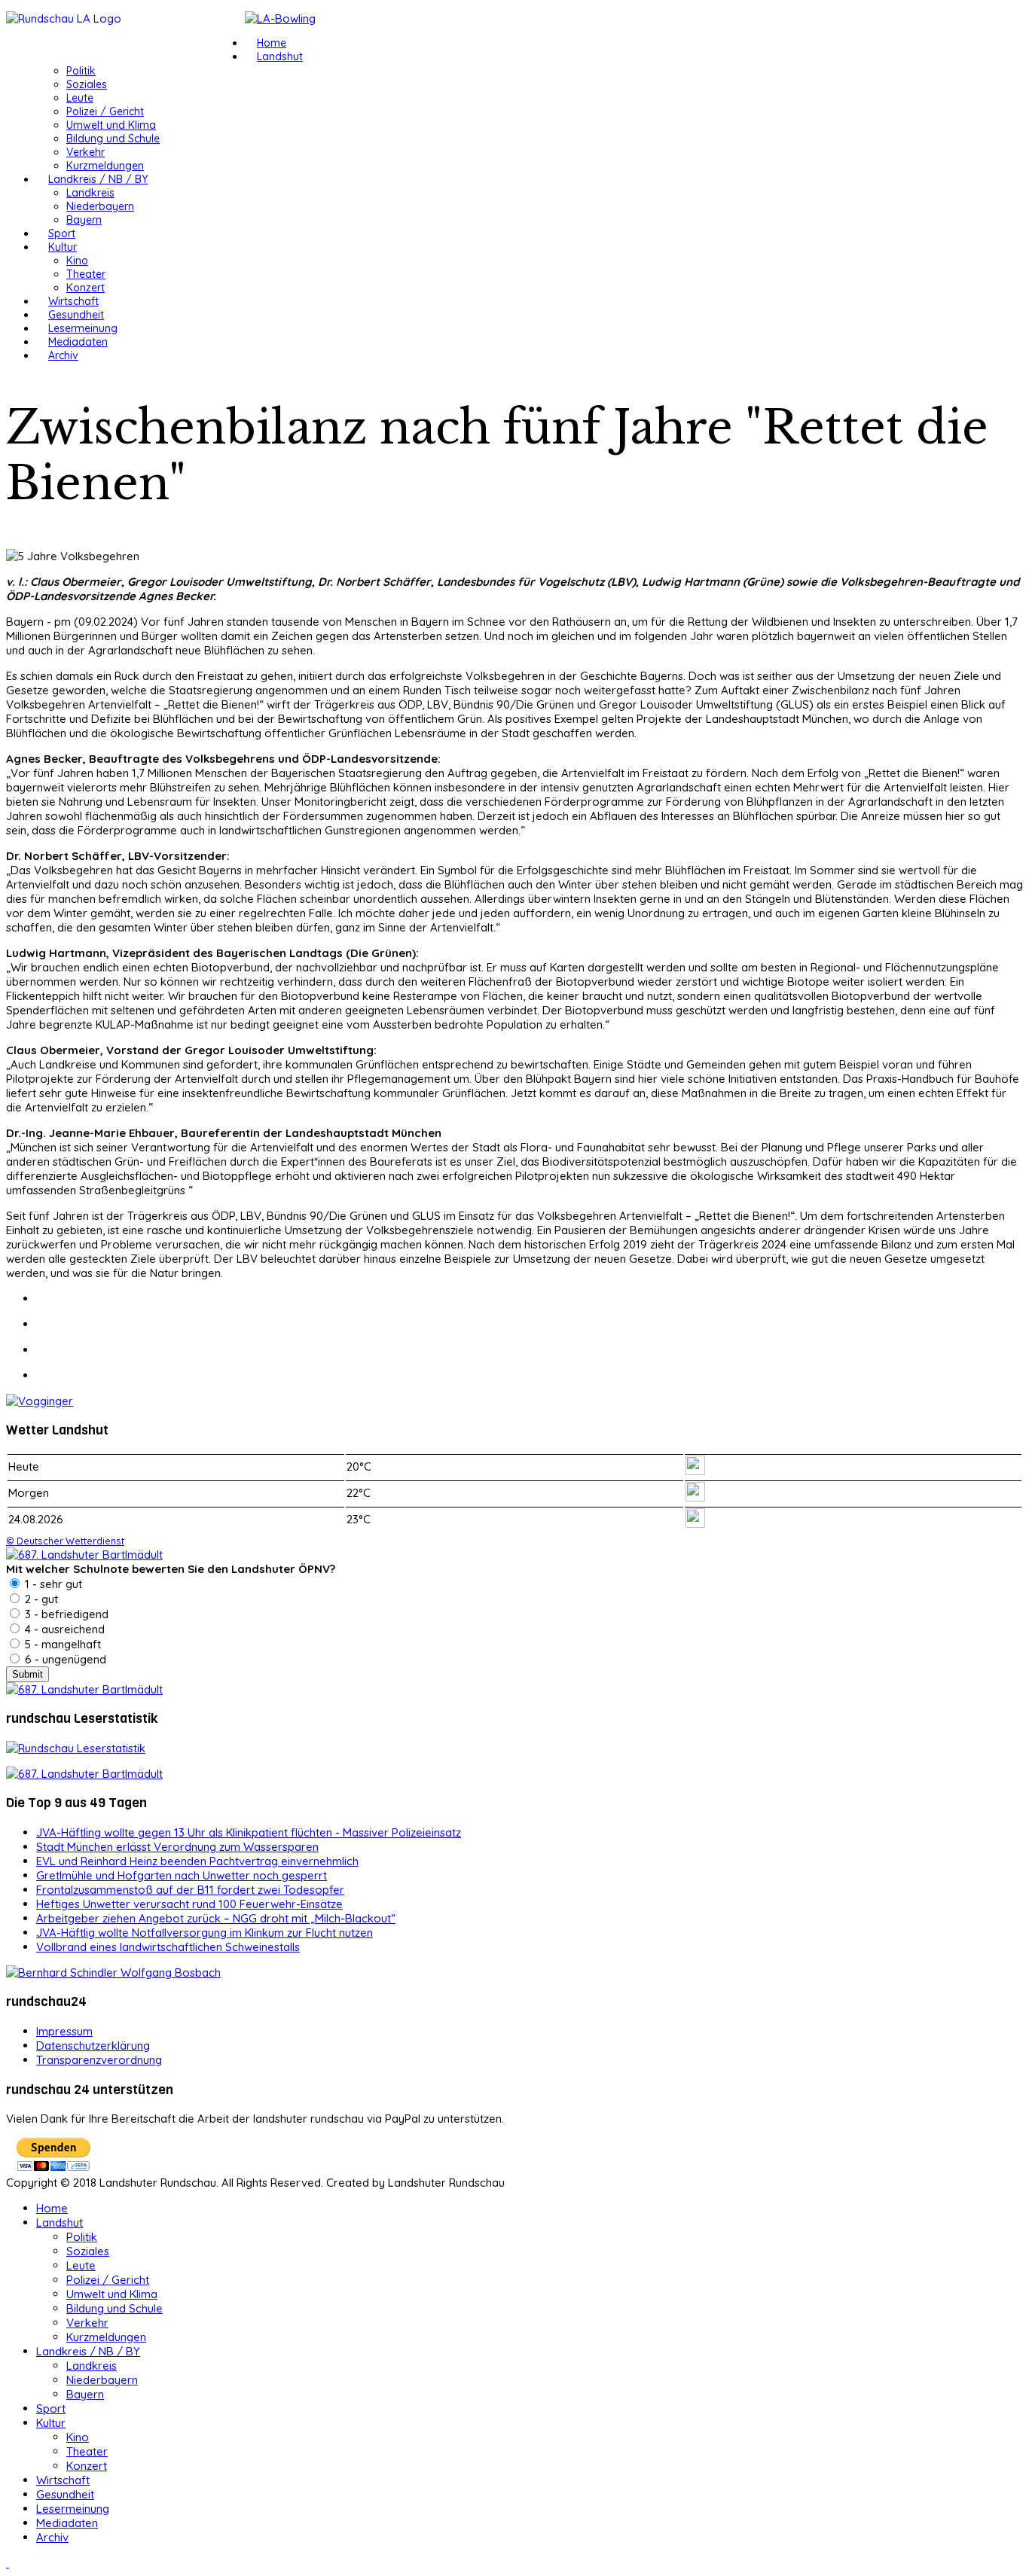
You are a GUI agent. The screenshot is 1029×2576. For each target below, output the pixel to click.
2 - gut (40, 1599)
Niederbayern (100, 206)
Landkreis (90, 193)
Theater (86, 274)
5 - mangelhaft (61, 1644)
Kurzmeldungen (105, 166)
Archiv (63, 355)
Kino (77, 261)
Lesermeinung (83, 328)
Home (272, 43)
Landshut (280, 56)
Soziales (87, 84)
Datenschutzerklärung (93, 2046)
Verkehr (85, 152)
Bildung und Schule (113, 139)
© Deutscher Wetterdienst (65, 1541)
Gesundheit (76, 315)
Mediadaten (78, 342)
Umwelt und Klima (111, 125)
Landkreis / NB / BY (98, 179)
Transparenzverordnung (99, 2060)
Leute (80, 98)
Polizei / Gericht (105, 111)
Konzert (85, 288)
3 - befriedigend (65, 1614)
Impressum (64, 2031)
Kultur (63, 247)
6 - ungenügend (64, 1659)
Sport (62, 233)
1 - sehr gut (52, 1584)
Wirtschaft (73, 301)
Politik (81, 71)
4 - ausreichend (63, 1629)
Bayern (84, 220)
